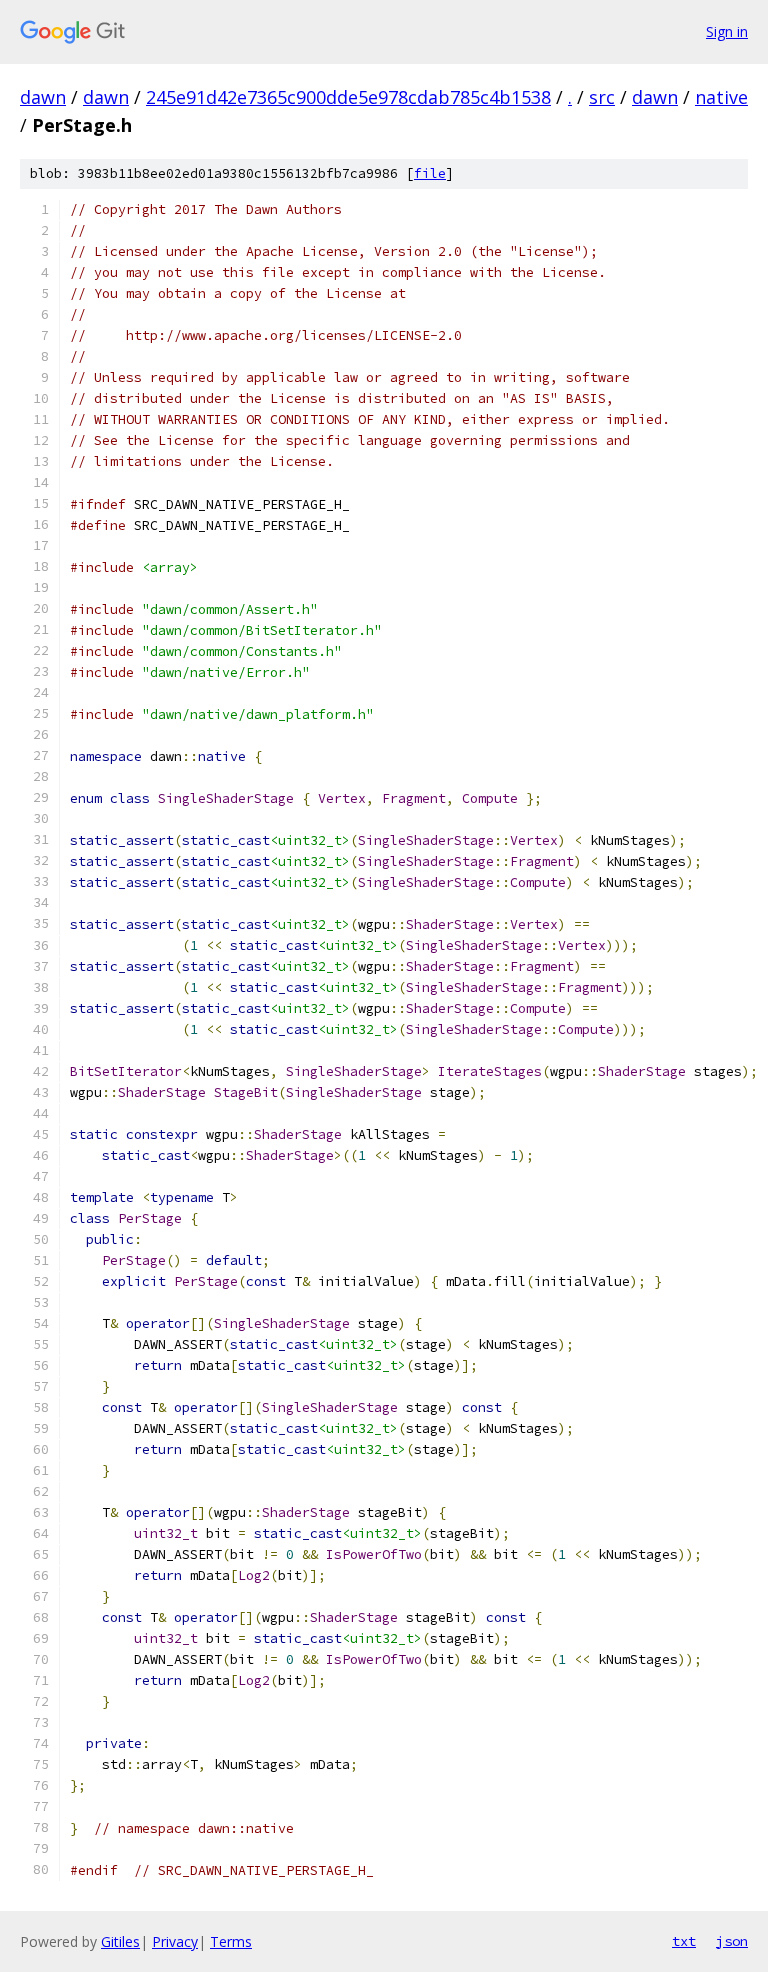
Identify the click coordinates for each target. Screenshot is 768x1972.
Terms (231, 1941)
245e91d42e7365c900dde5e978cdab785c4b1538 (348, 97)
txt (684, 1941)
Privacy (175, 1941)
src (602, 97)
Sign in (727, 31)
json (732, 1941)
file (430, 173)
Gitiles (120, 1941)
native (721, 97)
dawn (43, 97)
